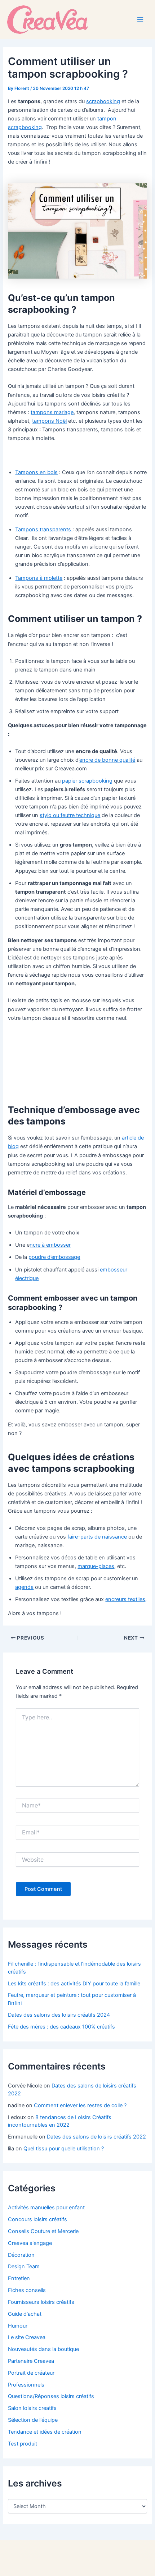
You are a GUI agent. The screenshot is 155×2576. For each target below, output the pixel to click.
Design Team (24, 2266)
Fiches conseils (27, 2290)
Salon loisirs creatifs (32, 2408)
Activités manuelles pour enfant (46, 2208)
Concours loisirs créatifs (37, 2219)
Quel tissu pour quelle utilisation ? (64, 2149)
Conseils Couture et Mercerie (43, 2231)
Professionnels (26, 2385)
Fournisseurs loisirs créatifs (41, 2302)
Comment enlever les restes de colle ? (80, 2105)
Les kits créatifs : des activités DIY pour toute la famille (74, 1984)
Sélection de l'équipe (33, 2420)
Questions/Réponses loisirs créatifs (51, 2396)
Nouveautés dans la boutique (43, 2349)
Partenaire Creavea (31, 2361)
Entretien (19, 2278)
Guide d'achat (25, 2314)
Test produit (23, 2444)
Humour (18, 2326)
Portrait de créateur (31, 2373)
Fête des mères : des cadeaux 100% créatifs (61, 2027)
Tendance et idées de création (45, 2432)
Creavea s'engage (30, 2243)
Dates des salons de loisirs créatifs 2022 (96, 2137)
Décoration (21, 2255)
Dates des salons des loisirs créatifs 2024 (59, 2015)
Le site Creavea (27, 2337)
